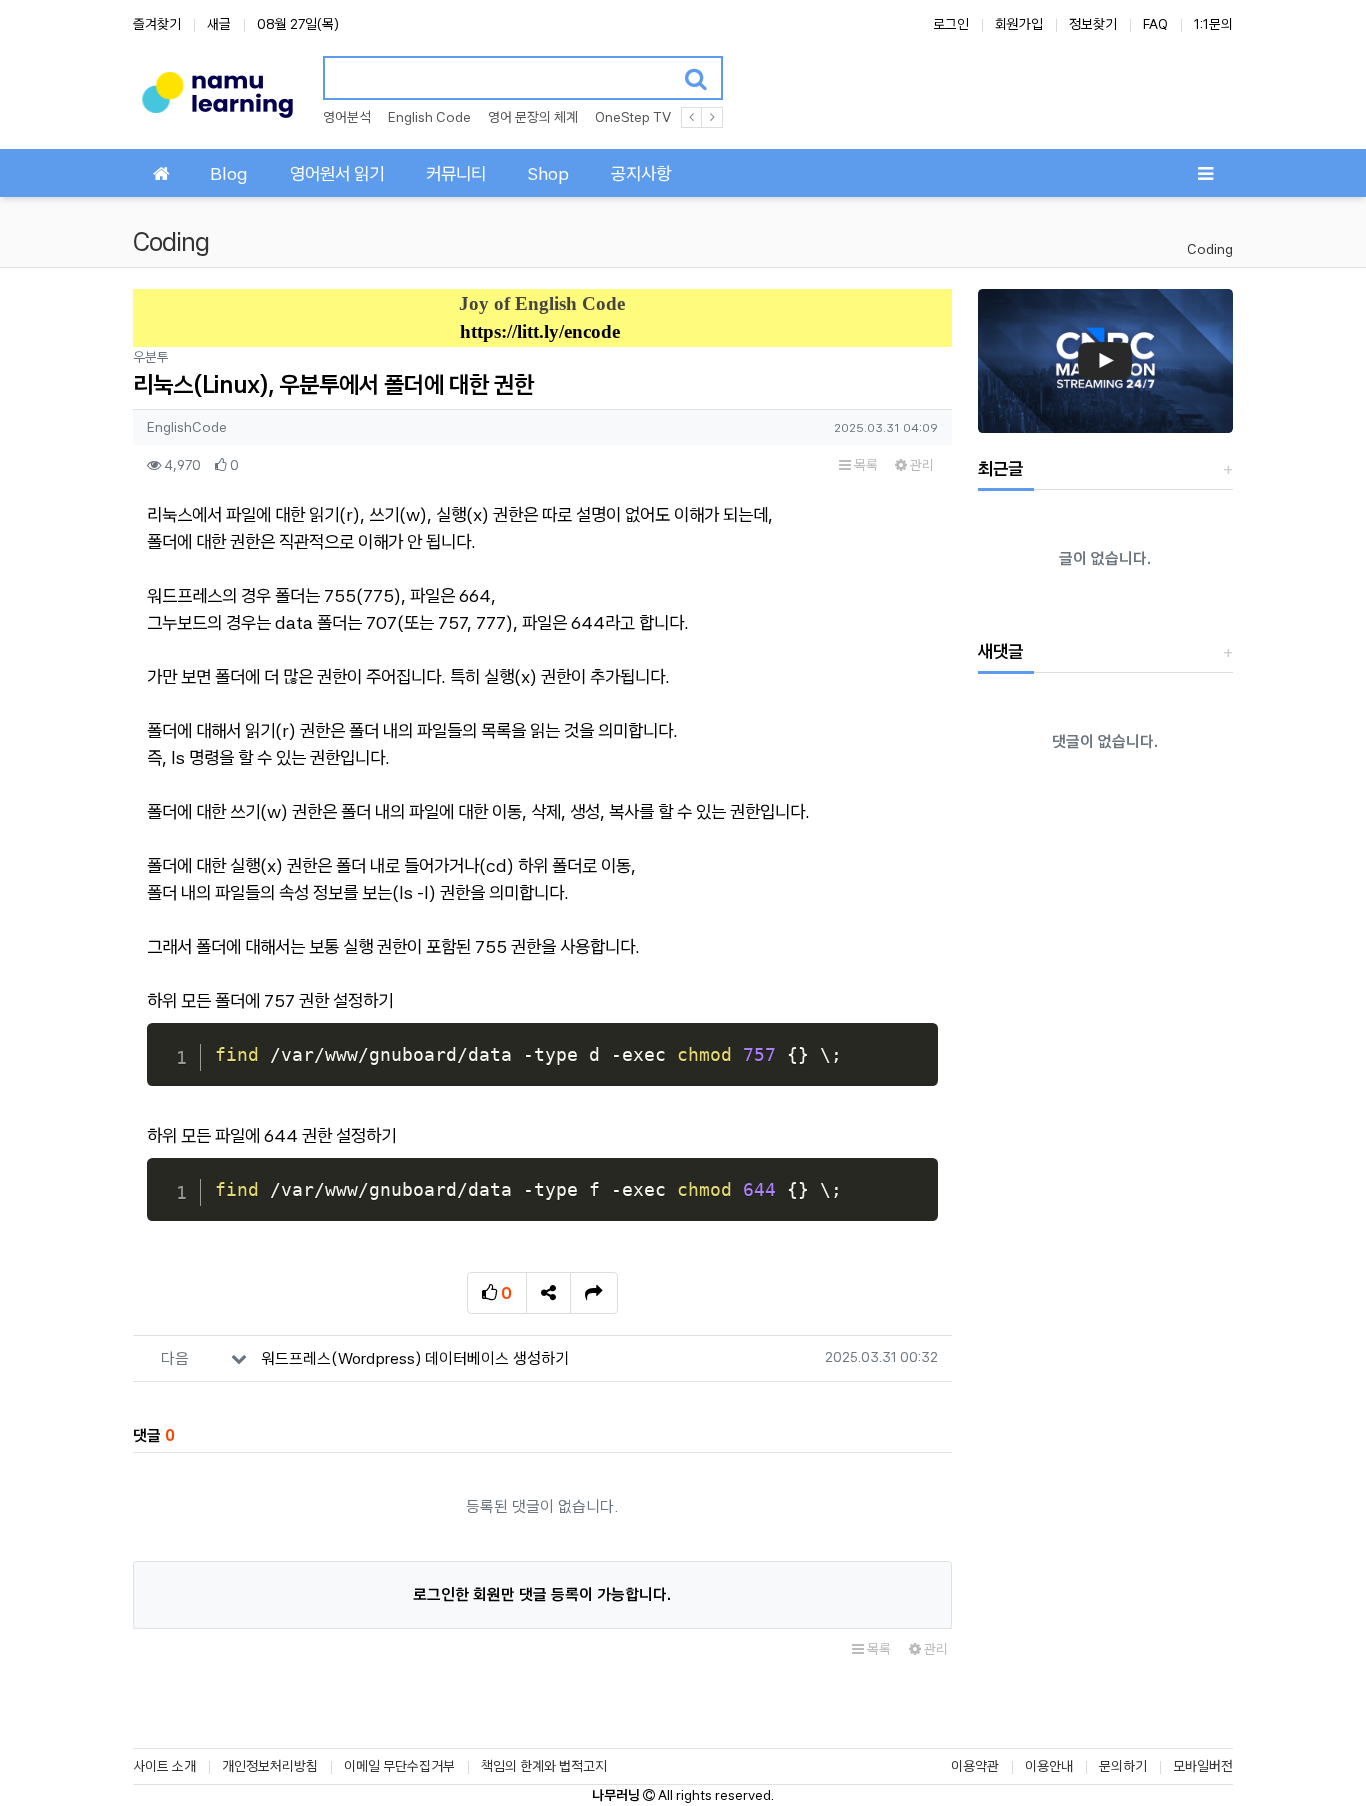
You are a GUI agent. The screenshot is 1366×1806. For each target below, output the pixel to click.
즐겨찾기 (157, 24)
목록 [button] (864, 465)
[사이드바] (1205, 173)
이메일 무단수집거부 (399, 1766)
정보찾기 (1093, 24)
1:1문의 (1213, 24)
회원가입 (1019, 24)
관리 (920, 465)
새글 (219, 24)
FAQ (1155, 24)
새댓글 (1000, 651)
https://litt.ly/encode (540, 331)
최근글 (1000, 468)
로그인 (951, 24)
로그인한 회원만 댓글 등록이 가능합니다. (542, 1594)
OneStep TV (633, 117)
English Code (429, 117)
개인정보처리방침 (270, 1766)
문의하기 (1123, 1766)
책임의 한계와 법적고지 (544, 1766)
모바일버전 (1203, 1766)
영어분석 (347, 117)
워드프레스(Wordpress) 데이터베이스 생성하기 (415, 1358)
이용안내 (1049, 1766)
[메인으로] (161, 173)
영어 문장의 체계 (533, 117)
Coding (1210, 249)
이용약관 (975, 1766)
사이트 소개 (164, 1766)
